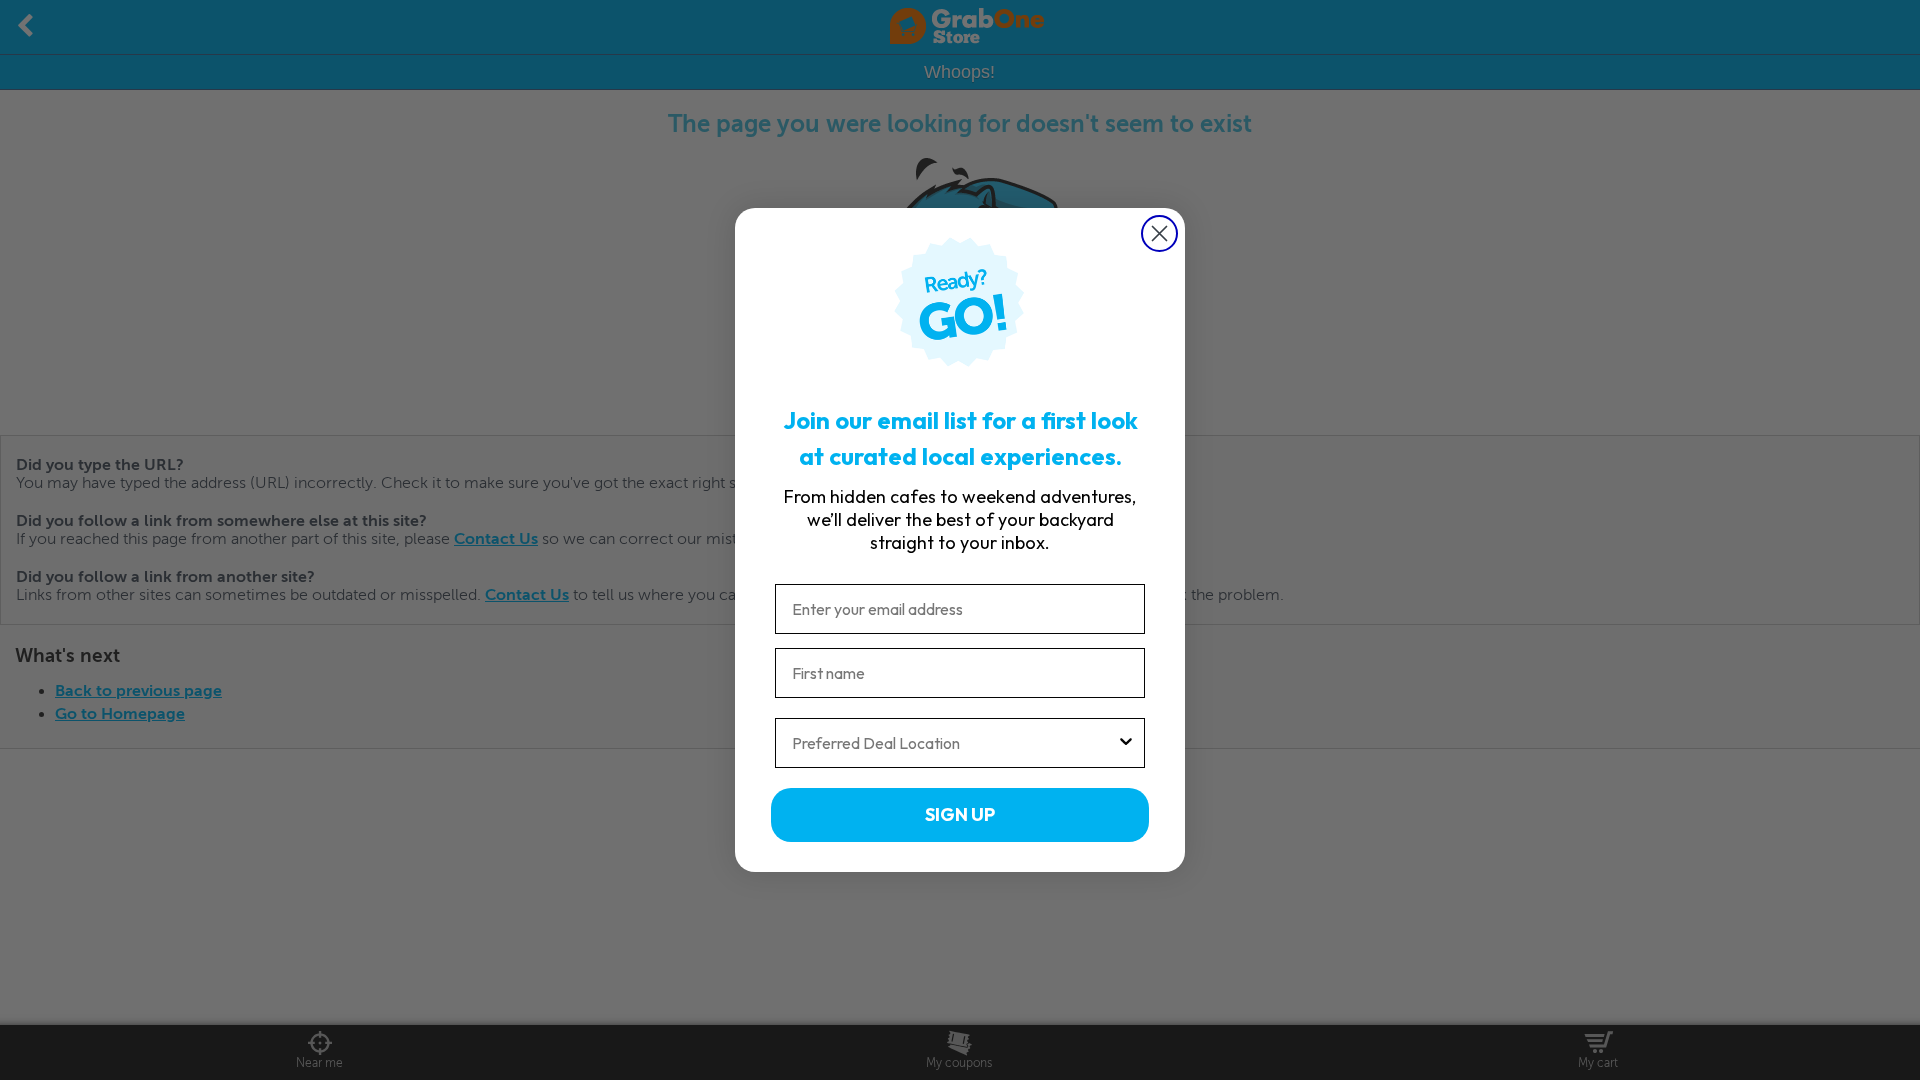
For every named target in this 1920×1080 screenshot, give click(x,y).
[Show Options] (1126, 743)
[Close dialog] (1159, 233)
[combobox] (954, 743)
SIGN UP (960, 814)
